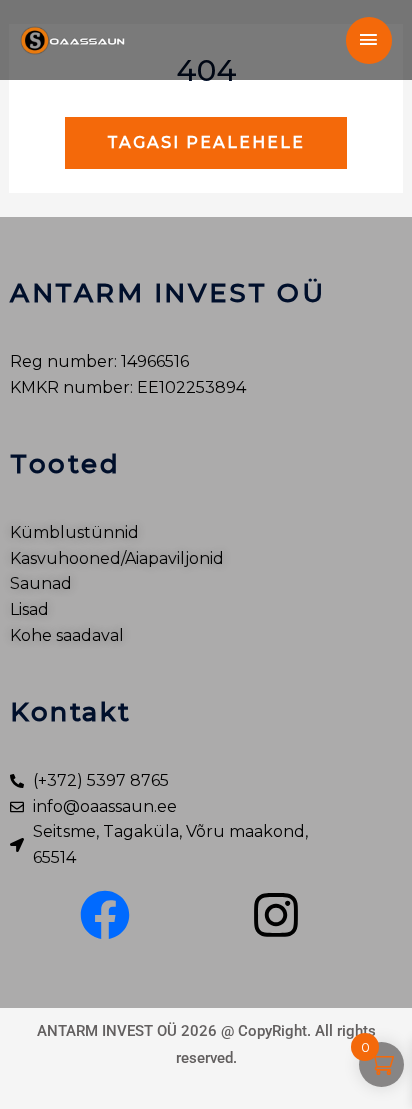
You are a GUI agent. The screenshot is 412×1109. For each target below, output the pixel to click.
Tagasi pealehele (206, 142)
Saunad (41, 583)
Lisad (29, 609)
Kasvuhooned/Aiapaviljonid (117, 558)
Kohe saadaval (67, 635)
